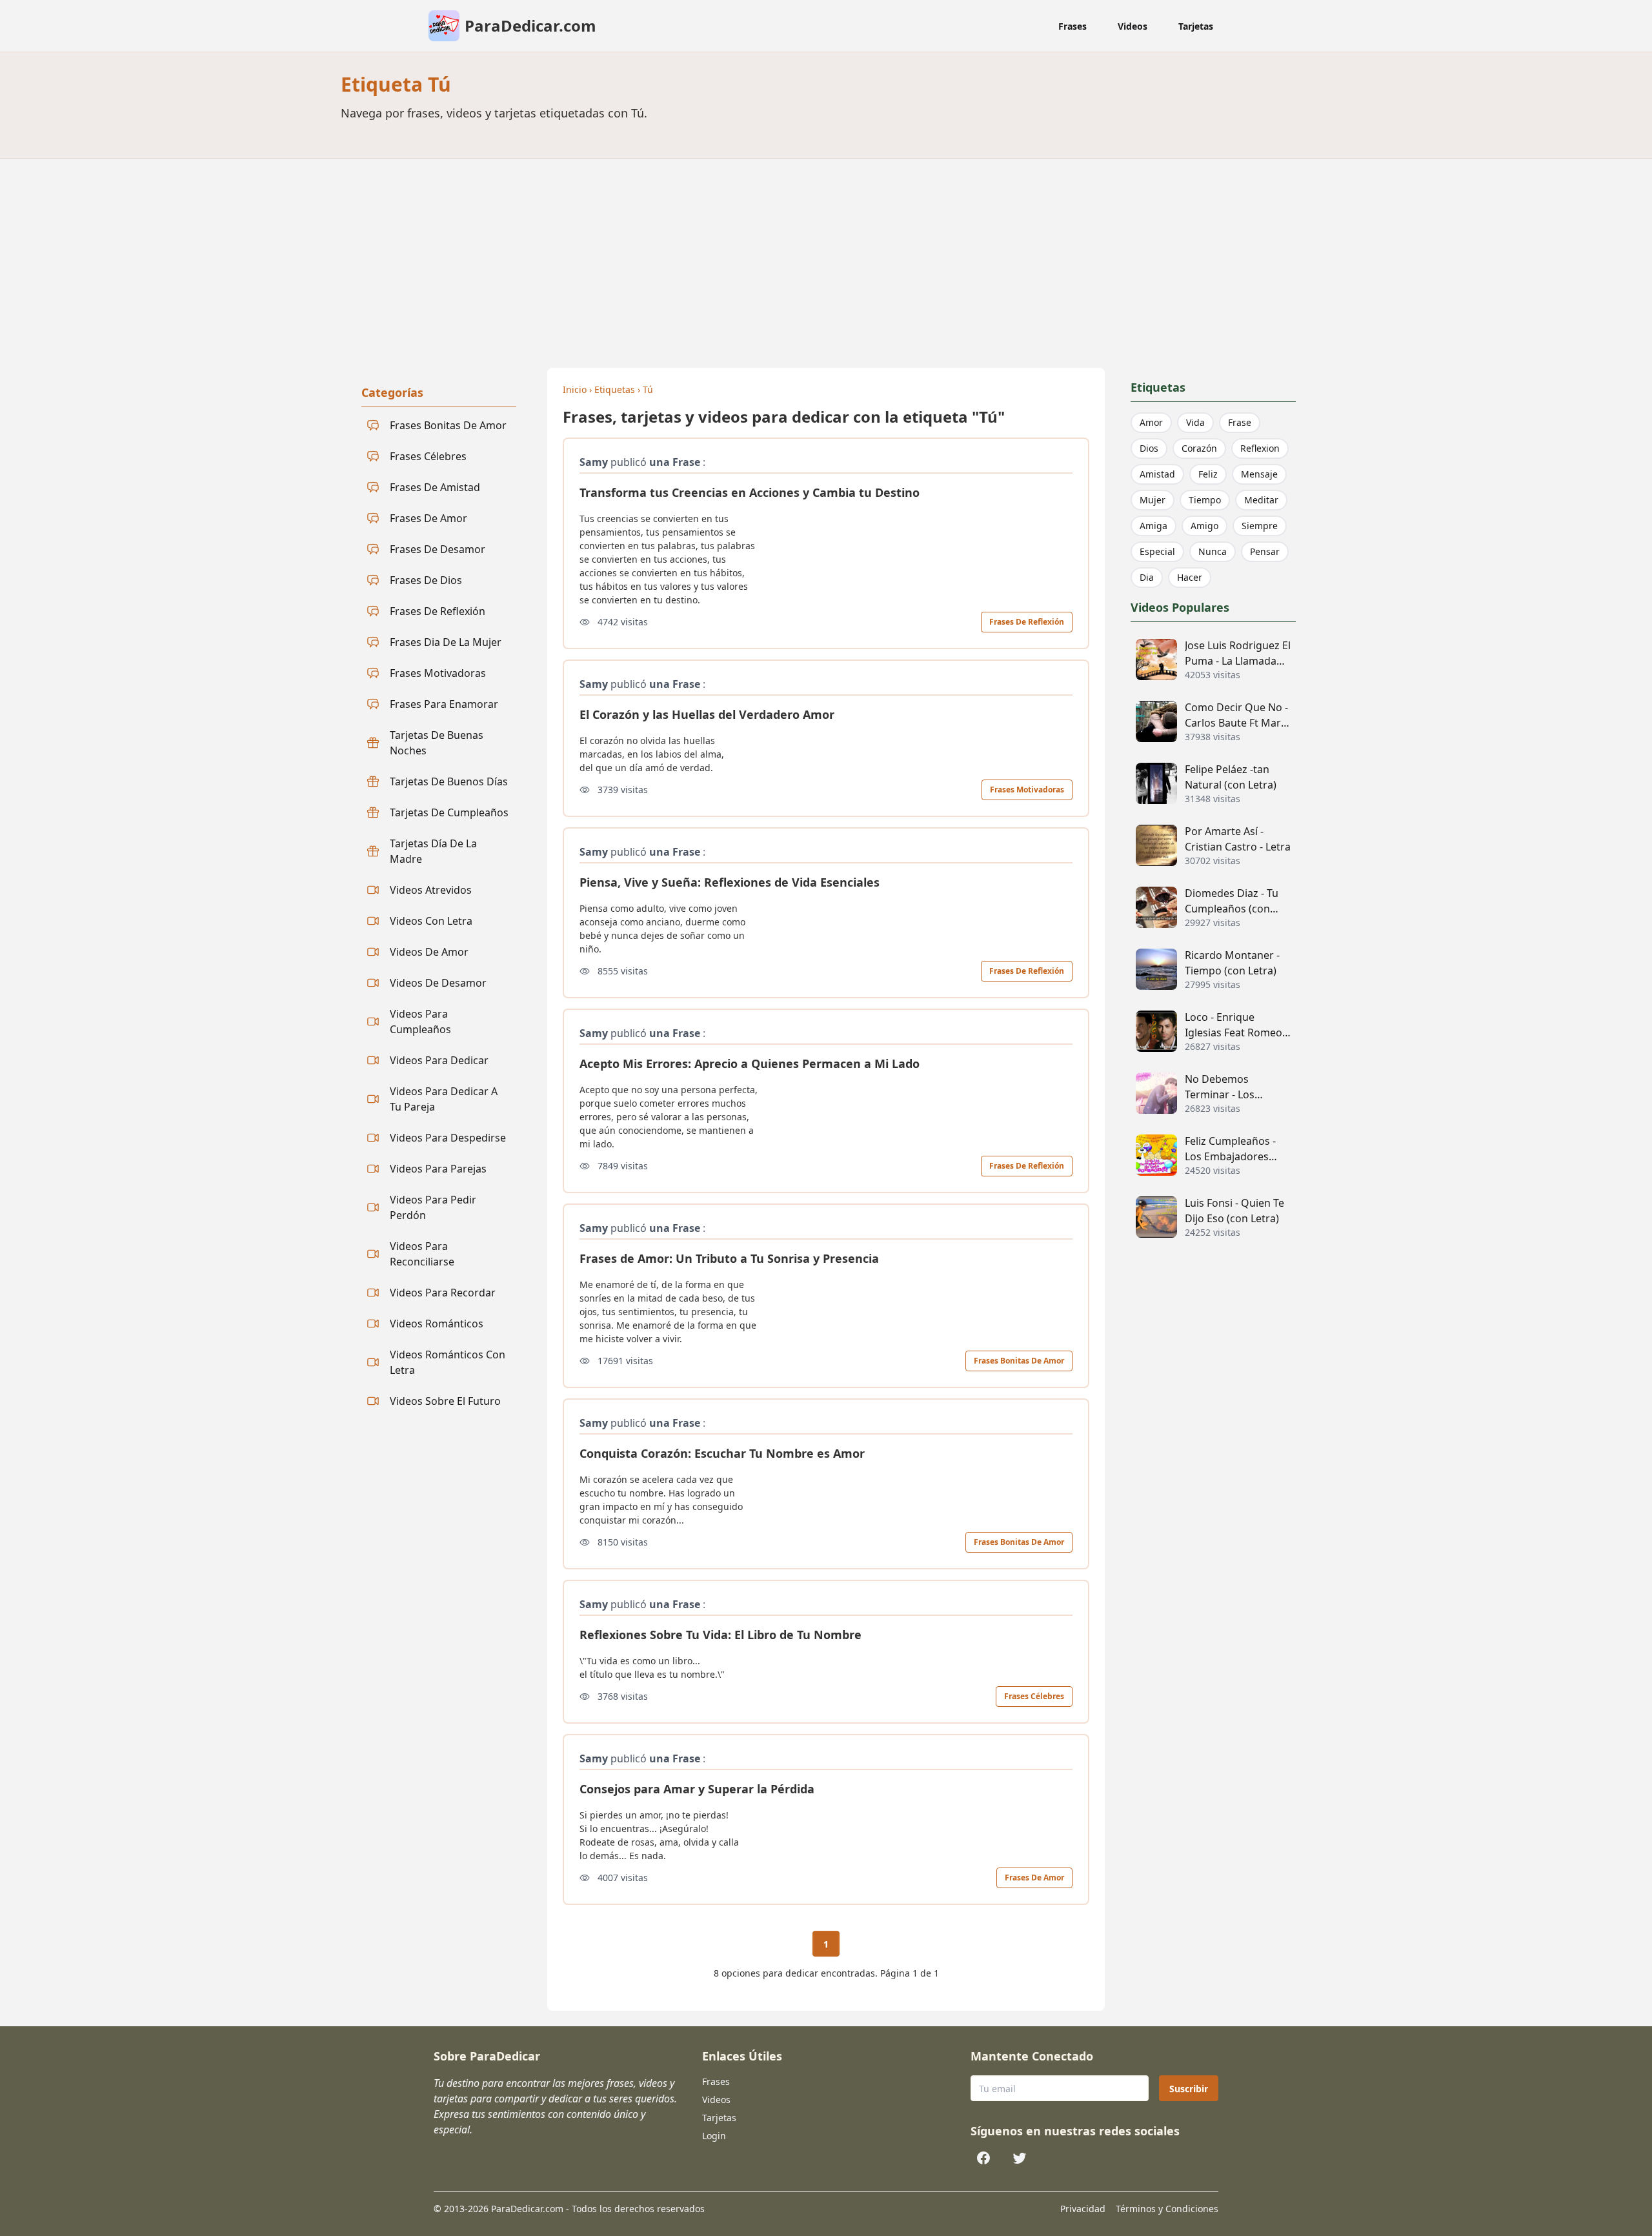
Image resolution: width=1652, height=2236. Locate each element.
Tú (648, 389)
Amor (1151, 422)
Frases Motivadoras (1027, 790)
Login (714, 2136)
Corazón (1199, 448)
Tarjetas (1196, 26)
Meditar (1261, 500)
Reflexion (1260, 448)
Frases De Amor (1034, 1878)
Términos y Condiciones (1167, 2209)
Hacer (1190, 577)
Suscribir (1189, 2089)
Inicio (575, 389)
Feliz (1208, 474)
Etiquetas (615, 389)
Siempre (1260, 526)
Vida (1195, 422)
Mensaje (1259, 474)
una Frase (675, 462)
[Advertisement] (826, 256)
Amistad (1157, 474)
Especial (1157, 551)
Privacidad (1083, 2209)
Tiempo (1205, 500)
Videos (1133, 26)
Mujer (1153, 500)
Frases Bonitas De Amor (1019, 1361)
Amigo (1204, 526)
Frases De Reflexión (1027, 622)
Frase (1240, 422)
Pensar (1265, 551)
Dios (1149, 448)
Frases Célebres (1034, 1696)
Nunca (1213, 551)
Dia (1147, 577)
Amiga (1153, 526)
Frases (1073, 26)
